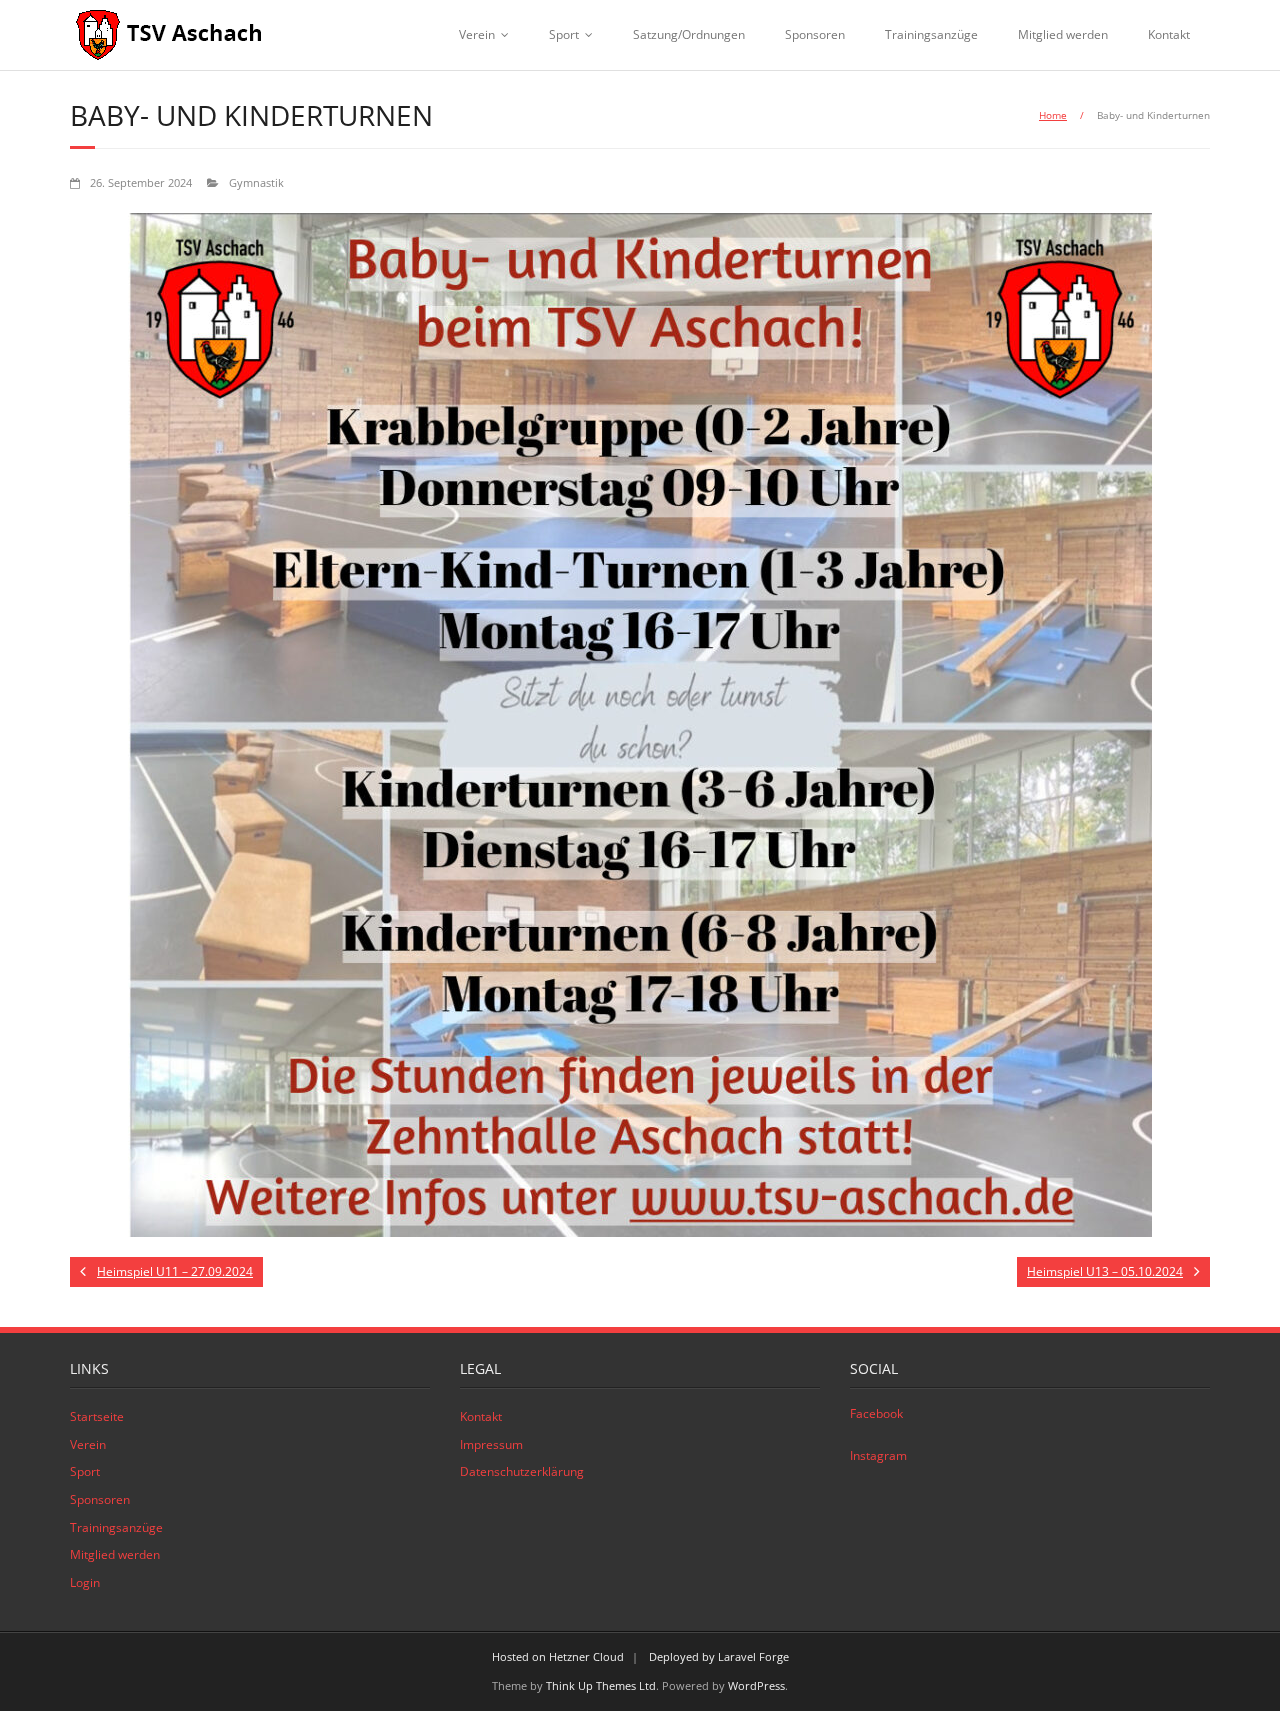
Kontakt (1169, 34)
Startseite (97, 1416)
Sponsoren (815, 34)
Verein (477, 34)
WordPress (756, 1685)
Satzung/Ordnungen (689, 34)
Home (1053, 115)
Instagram (878, 1455)
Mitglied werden (1063, 34)
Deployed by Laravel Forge (719, 1656)
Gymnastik (256, 182)
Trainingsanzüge (931, 34)
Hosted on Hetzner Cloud (558, 1656)
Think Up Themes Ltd (601, 1685)
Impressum (491, 1444)
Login (85, 1582)
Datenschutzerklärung (522, 1471)
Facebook (876, 1413)
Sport (564, 34)
